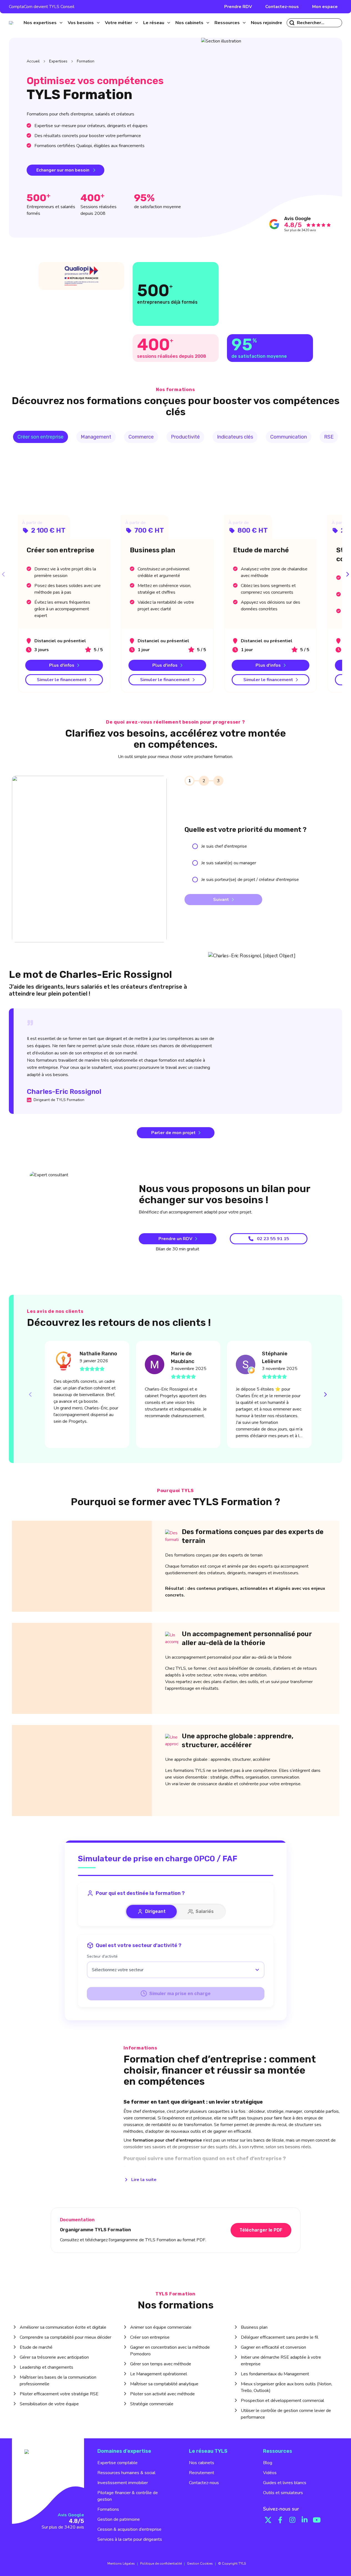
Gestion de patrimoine (119, 2519)
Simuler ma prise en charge (180, 1994)
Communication (289, 437)
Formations (108, 2509)
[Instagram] (292, 2520)
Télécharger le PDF (261, 2230)
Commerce (141, 437)
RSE (329, 437)
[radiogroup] (262, 863)
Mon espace (325, 7)
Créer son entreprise (41, 437)
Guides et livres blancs (285, 2483)
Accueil (33, 61)
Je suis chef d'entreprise (224, 846)
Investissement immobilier (123, 2483)
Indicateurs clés (235, 437)
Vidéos (270, 2473)
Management (96, 437)
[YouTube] (317, 2520)
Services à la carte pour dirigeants (130, 2539)
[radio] (195, 846)
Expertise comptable (118, 2463)
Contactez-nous (282, 7)
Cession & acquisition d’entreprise (129, 2529)
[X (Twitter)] (268, 2520)
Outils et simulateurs (283, 2493)
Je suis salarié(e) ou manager (229, 863)
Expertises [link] (58, 61)
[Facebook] (280, 2520)
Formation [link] (86, 61)
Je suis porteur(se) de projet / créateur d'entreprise (250, 880)
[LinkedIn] (305, 2520)
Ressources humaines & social (126, 2473)
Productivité (185, 437)
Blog (268, 2463)
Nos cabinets (202, 2463)
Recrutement (202, 2473)
